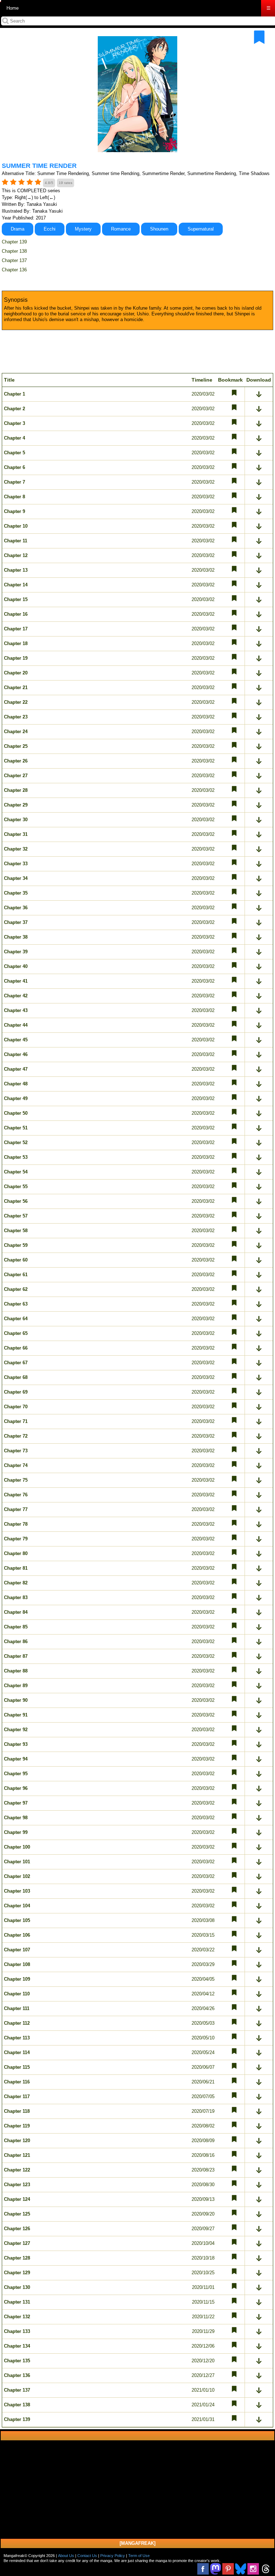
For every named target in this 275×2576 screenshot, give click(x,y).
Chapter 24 (16, 732)
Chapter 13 (16, 570)
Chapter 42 (16, 996)
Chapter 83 (16, 1597)
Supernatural (201, 229)
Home (13, 8)
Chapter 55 (16, 1187)
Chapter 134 (17, 2346)
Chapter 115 (17, 2067)
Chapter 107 (17, 1950)
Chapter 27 (16, 776)
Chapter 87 (16, 1656)
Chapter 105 (17, 1920)
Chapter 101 (17, 1862)
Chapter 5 (15, 453)
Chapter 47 (16, 1069)
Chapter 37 (16, 922)
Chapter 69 (16, 1392)
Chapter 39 (16, 952)
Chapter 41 (16, 981)
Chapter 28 (16, 790)
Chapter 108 (17, 1964)
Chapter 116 (17, 2082)
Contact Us (87, 2556)
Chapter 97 (16, 1803)
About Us (66, 2556)
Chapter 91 (16, 1715)
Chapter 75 (16, 1480)
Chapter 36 (16, 908)
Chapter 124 (17, 2199)
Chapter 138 (14, 251)
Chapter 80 (16, 1553)
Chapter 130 (17, 2287)
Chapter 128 (17, 2258)
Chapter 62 (16, 1289)
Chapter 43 (16, 1010)
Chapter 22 (16, 702)
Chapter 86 (16, 1642)
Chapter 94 (16, 1759)
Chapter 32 (16, 849)
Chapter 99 (16, 1832)
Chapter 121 (17, 2155)
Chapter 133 (17, 2331)
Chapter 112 (17, 2023)
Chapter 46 (16, 1054)
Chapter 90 (16, 1700)
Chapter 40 (16, 966)
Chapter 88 (16, 1671)
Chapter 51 (16, 1128)
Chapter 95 (16, 1774)
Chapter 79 (16, 1539)
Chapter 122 (17, 2170)
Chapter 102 (17, 1876)
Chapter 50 (16, 1113)
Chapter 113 (17, 2038)
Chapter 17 (16, 629)
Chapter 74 (16, 1465)
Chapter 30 (16, 820)
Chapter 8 (15, 497)
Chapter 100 (17, 1847)
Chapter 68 (16, 1377)
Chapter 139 (14, 242)
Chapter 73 (16, 1451)
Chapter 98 (16, 1818)
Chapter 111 (17, 2008)
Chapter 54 (16, 1172)
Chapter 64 (16, 1319)
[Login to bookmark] (259, 37)
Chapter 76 (16, 1495)
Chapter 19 (16, 658)
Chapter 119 (17, 2126)
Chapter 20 (16, 673)
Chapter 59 (16, 1245)
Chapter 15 (16, 599)
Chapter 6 (15, 467)
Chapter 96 (16, 1788)
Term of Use (139, 2556)
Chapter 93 (16, 1744)
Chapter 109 (17, 1979)
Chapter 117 (17, 2096)
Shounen (159, 229)
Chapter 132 (17, 2317)
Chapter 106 (17, 1935)
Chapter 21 (16, 687)
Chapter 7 (15, 482)
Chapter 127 (17, 2243)
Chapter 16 (16, 614)
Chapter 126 (17, 2229)
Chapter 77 (16, 1509)
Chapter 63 (16, 1304)
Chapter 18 (16, 643)
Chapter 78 (16, 1524)
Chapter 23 (16, 717)
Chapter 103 (17, 1891)
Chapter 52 (16, 1142)
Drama (18, 229)
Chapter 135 (17, 2361)
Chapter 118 (17, 2111)
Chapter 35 (16, 893)
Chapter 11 (16, 541)
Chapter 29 (16, 805)
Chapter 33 (16, 864)
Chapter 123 (17, 2185)
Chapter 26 (16, 761)
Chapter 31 (16, 834)
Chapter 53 (16, 1157)
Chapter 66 (16, 1348)
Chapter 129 (17, 2273)
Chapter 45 (16, 1040)
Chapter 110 (17, 1994)
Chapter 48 (16, 1084)
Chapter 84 (16, 1612)
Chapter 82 (16, 1583)
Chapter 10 (16, 526)
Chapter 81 (16, 1568)
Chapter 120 (17, 2141)
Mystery (83, 229)
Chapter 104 (17, 1906)
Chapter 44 (16, 1025)
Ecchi (50, 229)
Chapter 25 (16, 746)
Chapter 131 (17, 2302)
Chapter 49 (16, 1098)
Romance (121, 229)
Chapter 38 (16, 937)
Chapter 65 (16, 1333)
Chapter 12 (16, 555)
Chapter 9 (15, 511)
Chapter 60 (16, 1260)
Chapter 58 (16, 1231)
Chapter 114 (17, 2052)
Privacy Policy (113, 2556)
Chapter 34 (16, 878)
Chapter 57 (16, 1216)
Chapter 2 (15, 409)
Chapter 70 (16, 1407)
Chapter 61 (16, 1275)
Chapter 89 (16, 1686)
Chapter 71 (16, 1421)
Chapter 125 (17, 2214)
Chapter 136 (14, 270)
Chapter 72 (16, 1436)
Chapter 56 (16, 1201)
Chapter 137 (14, 260)
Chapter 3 (15, 423)
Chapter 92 (16, 1730)
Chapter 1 (15, 394)
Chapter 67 (16, 1363)
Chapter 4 (15, 438)
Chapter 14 (16, 585)
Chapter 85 (16, 1627)
